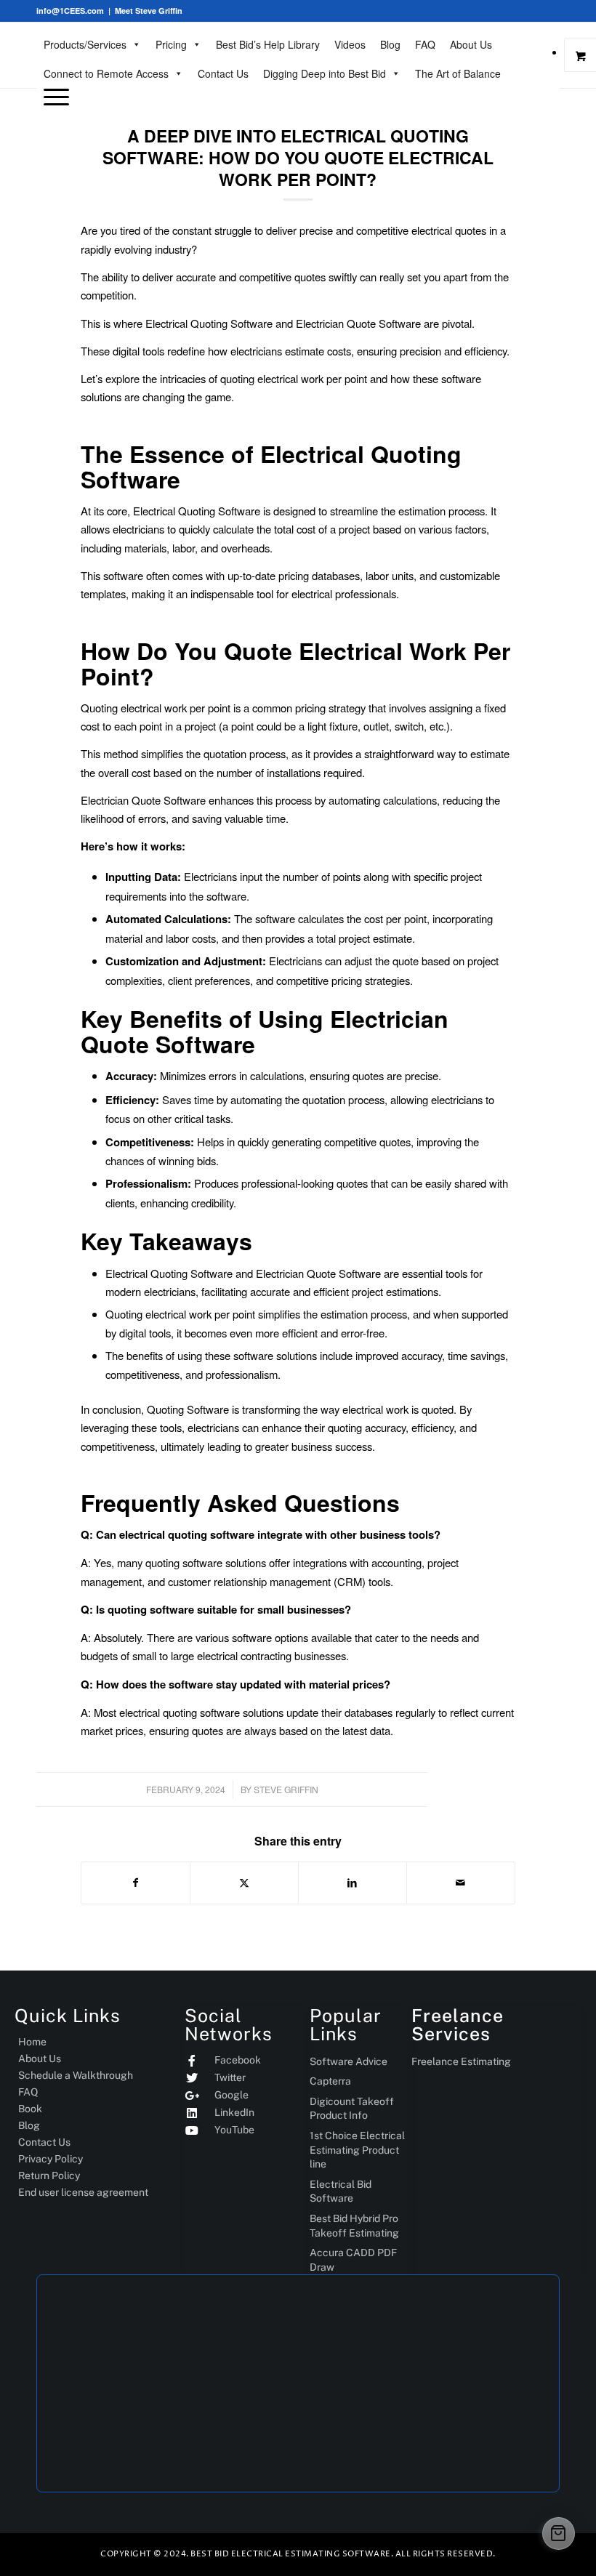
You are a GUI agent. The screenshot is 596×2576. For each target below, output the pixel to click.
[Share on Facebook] (136, 1883)
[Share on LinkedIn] (353, 1883)
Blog (390, 44)
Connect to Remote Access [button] (106, 73)
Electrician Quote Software (143, 800)
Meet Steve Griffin (149, 11)
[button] (53, 96)
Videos (350, 44)
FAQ (425, 44)
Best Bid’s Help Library (268, 44)
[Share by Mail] (461, 1883)
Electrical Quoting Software (209, 323)
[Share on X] (244, 1883)
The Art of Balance (458, 73)
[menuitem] (298, 97)
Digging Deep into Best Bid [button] (325, 73)
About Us (471, 44)
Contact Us (223, 73)
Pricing (171, 44)
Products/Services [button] (85, 44)
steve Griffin (286, 1789)
